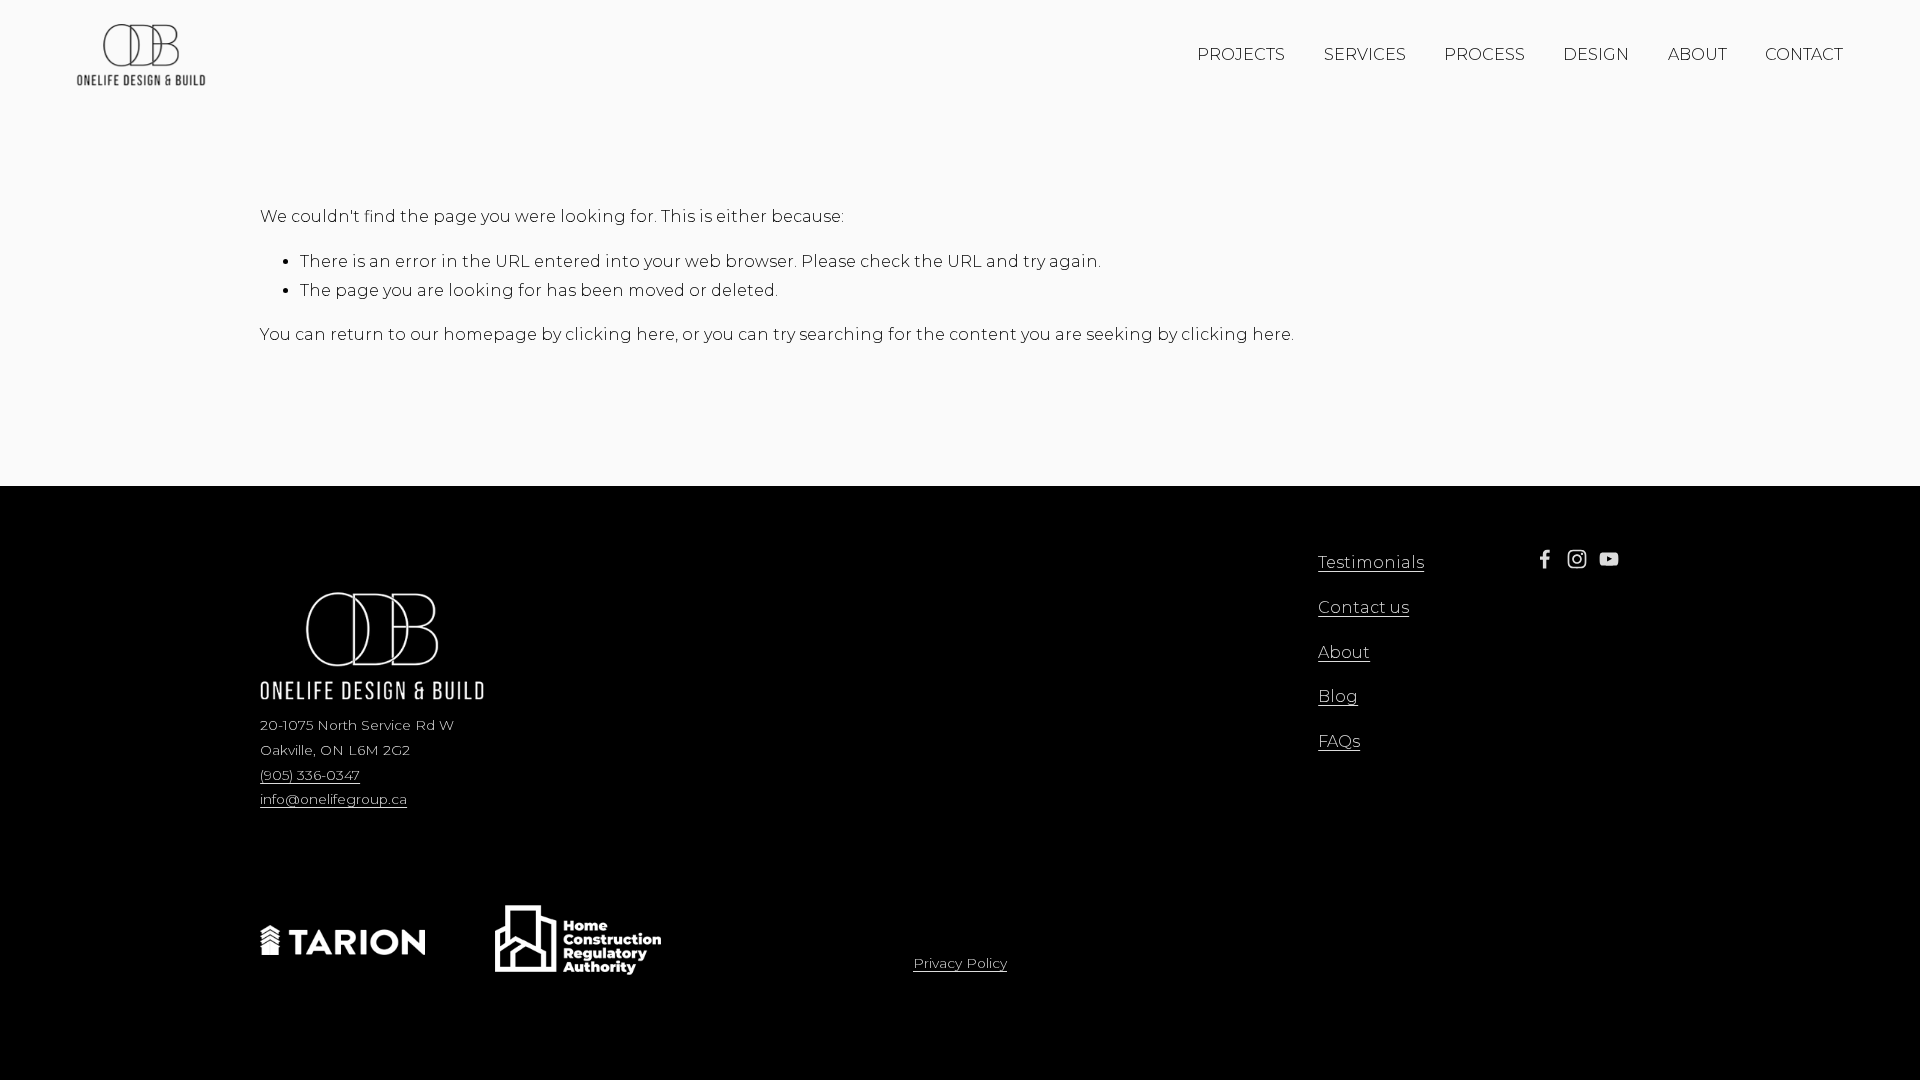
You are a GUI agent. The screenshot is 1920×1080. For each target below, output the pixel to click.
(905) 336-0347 (310, 775)
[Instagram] (1577, 559)
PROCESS (1484, 54)
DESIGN (1596, 54)
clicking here (620, 334)
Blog (1338, 696)
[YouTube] (1609, 559)
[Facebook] (1545, 559)
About (1344, 652)
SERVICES (1365, 54)
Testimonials (1371, 562)
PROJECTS (1241, 54)
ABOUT (1697, 54)
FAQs (1339, 741)
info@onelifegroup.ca (333, 799)
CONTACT (1804, 54)
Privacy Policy (960, 963)
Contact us (1363, 607)
